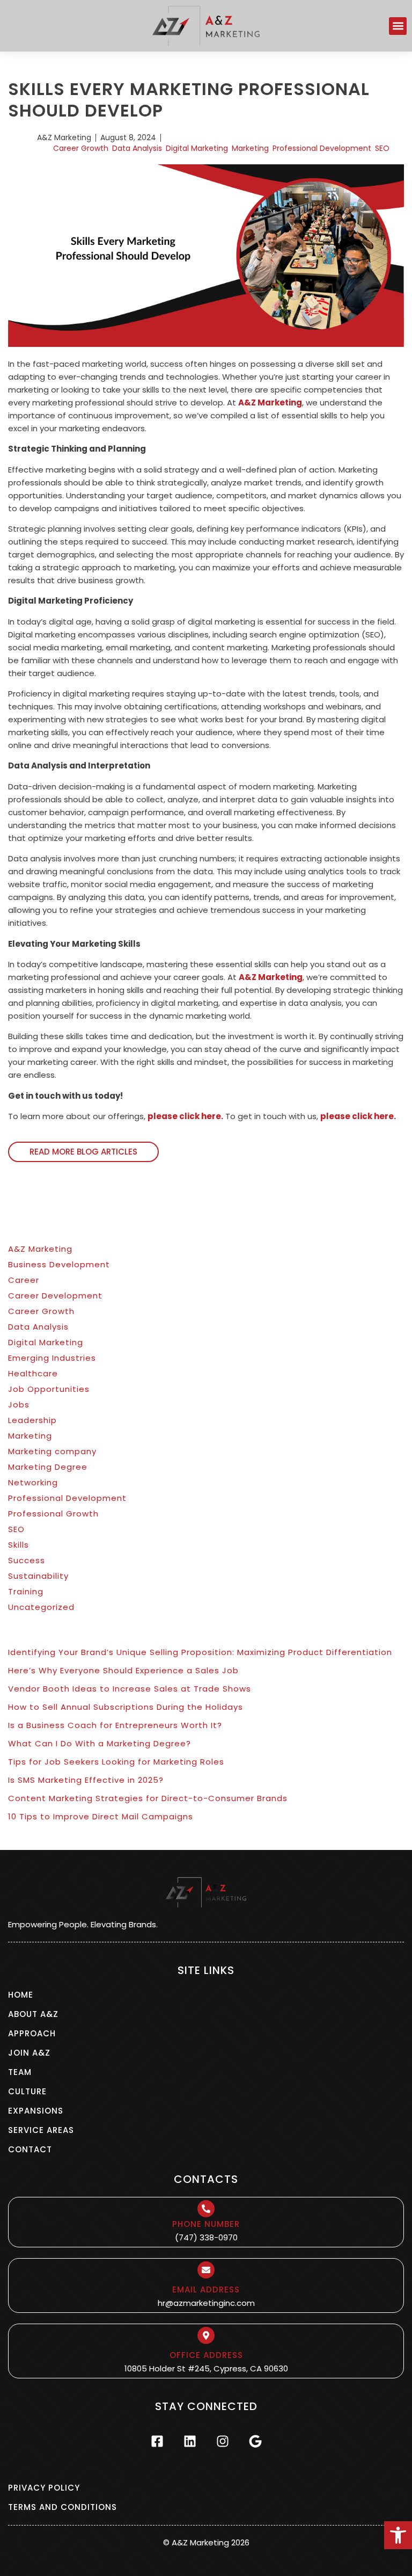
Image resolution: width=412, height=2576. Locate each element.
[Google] (255, 2441)
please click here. (185, 1116)
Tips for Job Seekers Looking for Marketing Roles (116, 1762)
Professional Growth (53, 1514)
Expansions (36, 2111)
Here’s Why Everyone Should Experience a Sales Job (123, 1670)
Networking (33, 1482)
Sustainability (38, 1576)
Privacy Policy (44, 2488)
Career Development (55, 1296)
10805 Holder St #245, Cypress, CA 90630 (206, 2368)
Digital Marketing (197, 148)
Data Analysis (137, 148)
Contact (30, 2149)
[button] (398, 2535)
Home (21, 1995)
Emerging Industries (52, 1358)
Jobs (19, 1405)
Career (24, 1280)
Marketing (250, 148)
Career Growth (81, 148)
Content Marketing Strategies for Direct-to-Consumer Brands (148, 1798)
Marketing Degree (48, 1467)
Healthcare (33, 1373)
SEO (382, 148)
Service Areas (41, 2130)
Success (27, 1560)
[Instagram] (223, 2441)
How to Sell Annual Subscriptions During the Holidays (126, 1707)
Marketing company (52, 1451)
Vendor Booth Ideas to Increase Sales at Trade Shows (130, 1689)
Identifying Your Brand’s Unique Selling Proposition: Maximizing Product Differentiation (200, 1652)
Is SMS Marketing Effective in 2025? (86, 1780)
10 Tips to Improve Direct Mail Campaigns (101, 1816)
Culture (27, 2091)
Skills (19, 1545)
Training (26, 1591)
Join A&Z (29, 2053)
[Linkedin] (190, 2441)
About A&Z (33, 2014)
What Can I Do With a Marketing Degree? (100, 1743)
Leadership (32, 1420)
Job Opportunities (49, 1389)
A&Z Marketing (270, 402)
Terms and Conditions (62, 2507)
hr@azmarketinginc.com (206, 2303)
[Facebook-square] (157, 2441)
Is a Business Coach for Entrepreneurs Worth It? (115, 1725)
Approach (32, 2033)
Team (20, 2072)
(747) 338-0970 (206, 2237)
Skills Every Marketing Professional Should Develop (189, 100)
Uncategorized (41, 1607)
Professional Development (322, 148)
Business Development (59, 1264)
